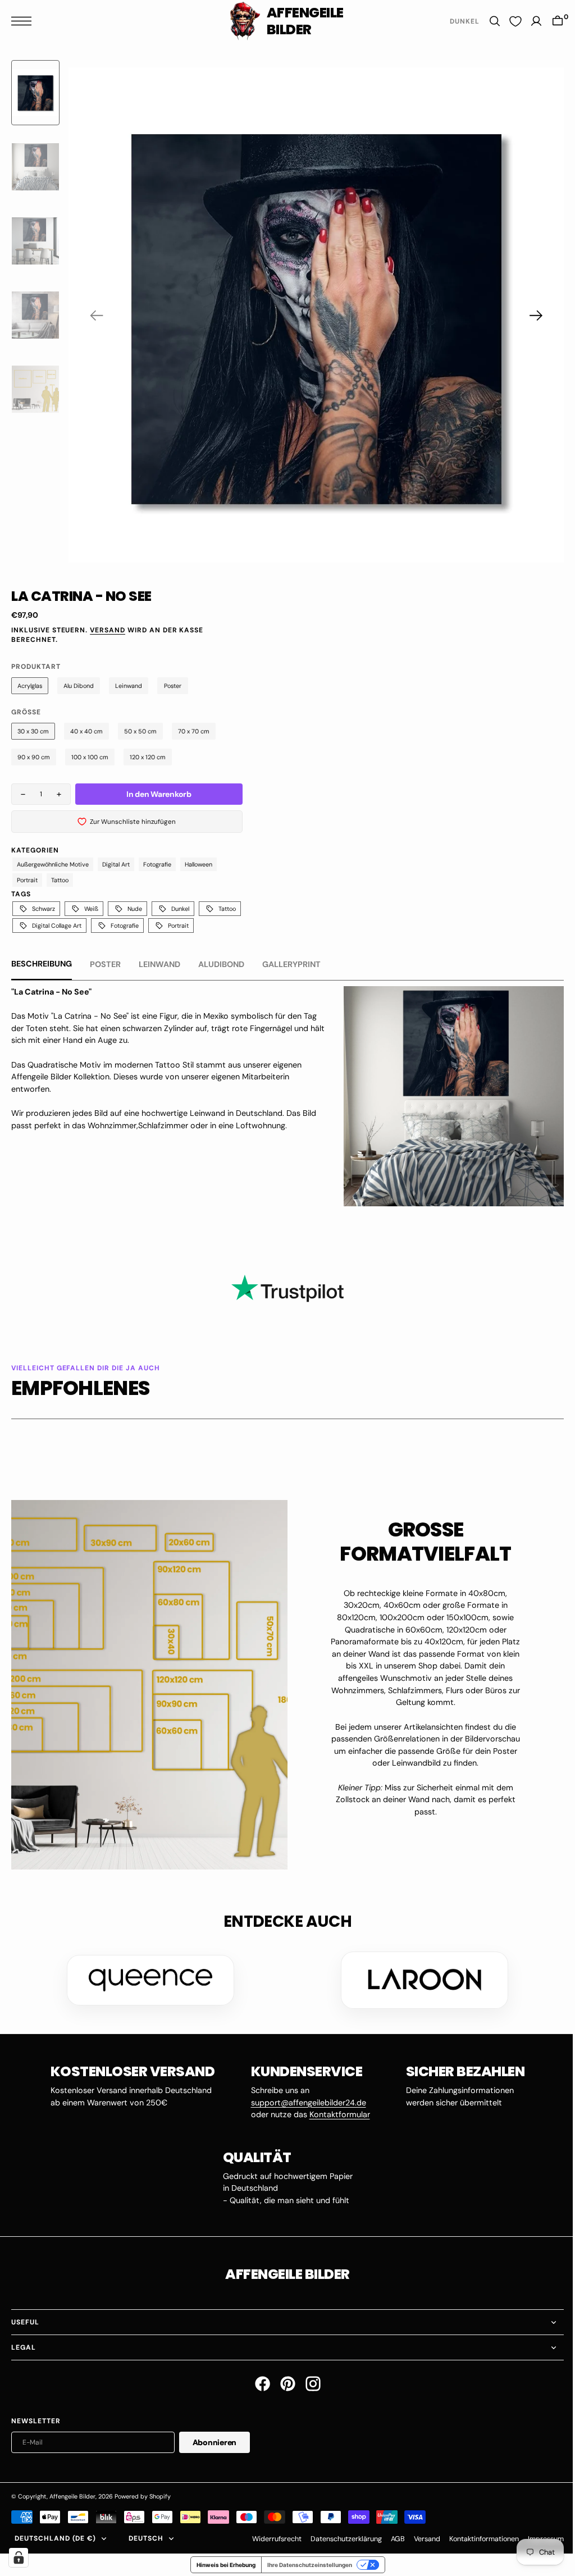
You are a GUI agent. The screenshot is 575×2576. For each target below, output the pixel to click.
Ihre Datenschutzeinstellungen (305, 2561)
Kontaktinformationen (476, 2535)
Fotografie (157, 864)
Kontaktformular (335, 2111)
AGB (389, 2535)
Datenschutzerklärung (338, 2535)
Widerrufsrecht (268, 2535)
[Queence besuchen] (147, 1977)
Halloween (198, 864)
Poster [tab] (105, 964)
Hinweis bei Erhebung (222, 2561)
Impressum (537, 2535)
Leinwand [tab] (159, 964)
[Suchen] (486, 21)
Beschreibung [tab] (42, 964)
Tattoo (60, 880)
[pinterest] (283, 2380)
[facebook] (258, 2380)
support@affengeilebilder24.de (304, 2099)
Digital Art (116, 864)
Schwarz (44, 909)
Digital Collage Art (57, 925)
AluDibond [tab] (221, 964)
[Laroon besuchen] (421, 1977)
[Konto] (528, 21)
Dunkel (180, 909)
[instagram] (309, 2380)
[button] (24, 21)
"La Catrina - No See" (51, 992)
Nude (135, 909)
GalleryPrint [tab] (291, 964)
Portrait (27, 880)
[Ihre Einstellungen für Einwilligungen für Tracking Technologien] (19, 2557)
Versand (108, 630)
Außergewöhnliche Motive (53, 864)
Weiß (91, 909)
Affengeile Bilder (72, 2493)
